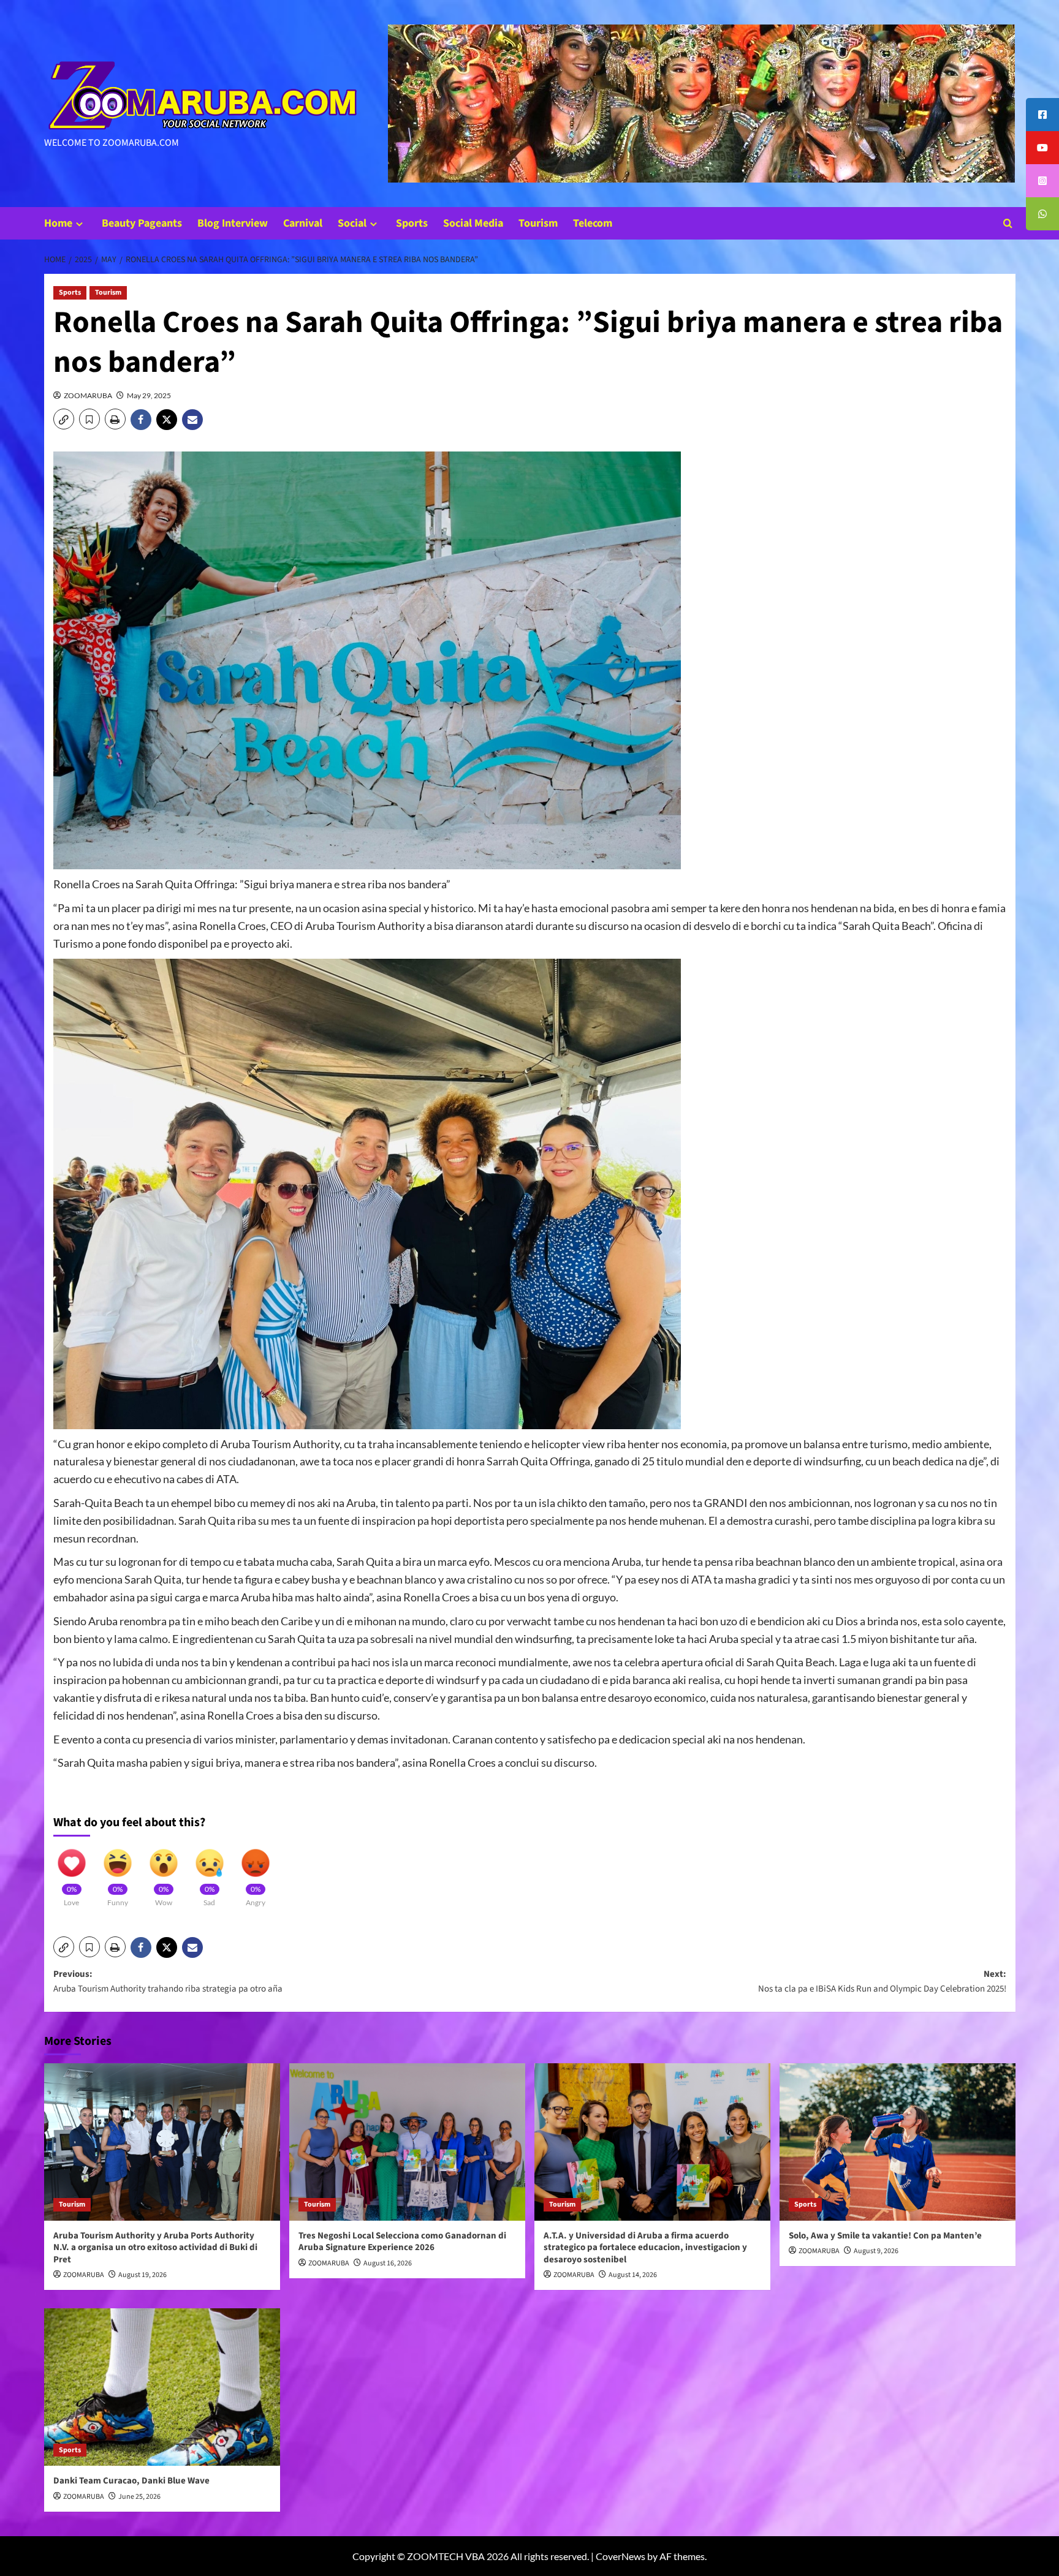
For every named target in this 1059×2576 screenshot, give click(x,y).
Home (58, 223)
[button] (1008, 223)
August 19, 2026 (142, 2275)
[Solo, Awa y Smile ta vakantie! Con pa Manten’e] (898, 2142)
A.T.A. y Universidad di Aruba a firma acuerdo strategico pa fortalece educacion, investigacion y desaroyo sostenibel (645, 2248)
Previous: (168, 1981)
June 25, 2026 (139, 2497)
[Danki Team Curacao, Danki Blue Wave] (162, 2387)
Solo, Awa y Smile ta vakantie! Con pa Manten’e (885, 2236)
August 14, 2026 (633, 2275)
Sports (412, 223)
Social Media (473, 223)
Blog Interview (233, 223)
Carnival (303, 223)
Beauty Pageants (142, 223)
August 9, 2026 (876, 2251)
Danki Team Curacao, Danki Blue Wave (131, 2481)
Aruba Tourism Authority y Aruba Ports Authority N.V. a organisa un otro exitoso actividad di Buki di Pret (155, 2248)
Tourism (538, 223)
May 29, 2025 (149, 395)
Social (352, 223)
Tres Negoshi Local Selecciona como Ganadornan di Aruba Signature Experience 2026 (402, 2242)
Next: (882, 1981)
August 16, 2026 (388, 2263)
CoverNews (621, 2556)
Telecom (593, 223)
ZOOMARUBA (88, 395)
